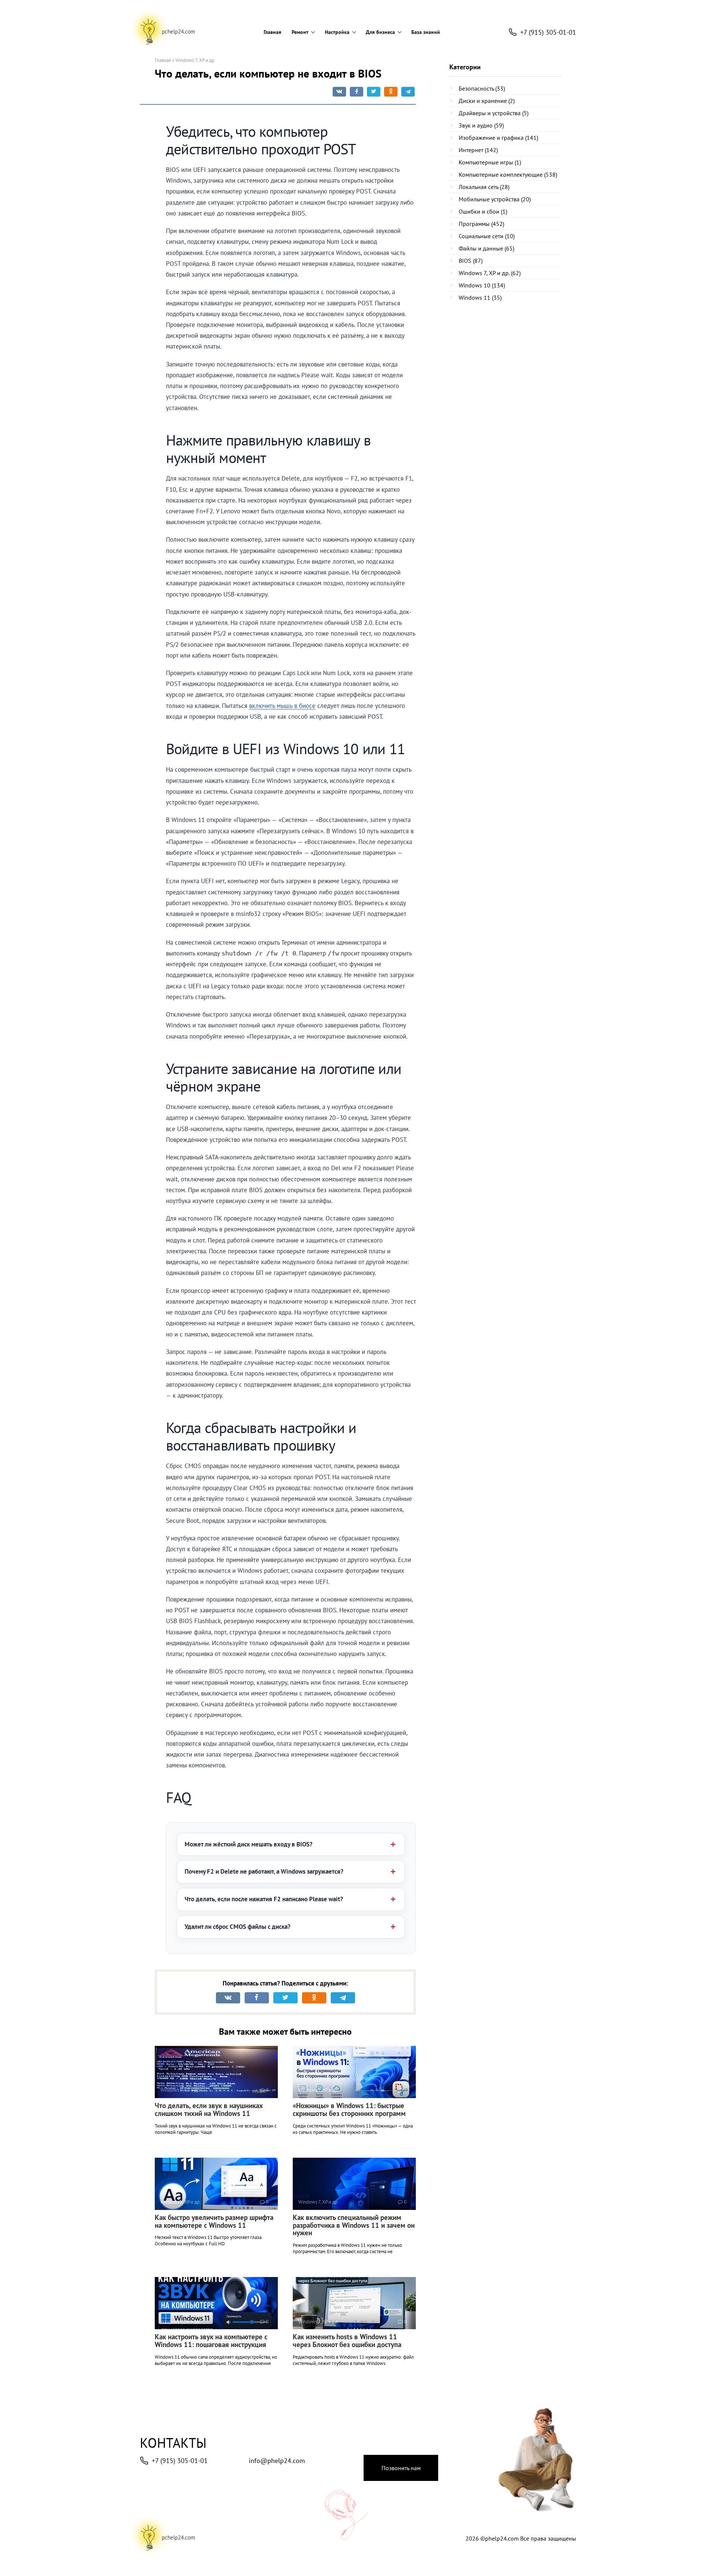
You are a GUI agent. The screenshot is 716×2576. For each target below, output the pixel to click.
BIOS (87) (471, 261)
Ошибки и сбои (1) (483, 211)
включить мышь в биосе (282, 706)
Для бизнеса (380, 32)
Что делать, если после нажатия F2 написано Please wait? (264, 1899)
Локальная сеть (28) (484, 187)
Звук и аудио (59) (481, 125)
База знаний (426, 32)
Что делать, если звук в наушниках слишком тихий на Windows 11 (209, 2109)
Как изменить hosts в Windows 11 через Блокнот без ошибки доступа (347, 2341)
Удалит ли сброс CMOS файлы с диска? (238, 1927)
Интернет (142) (478, 150)
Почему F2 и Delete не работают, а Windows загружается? (264, 1871)
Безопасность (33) (482, 88)
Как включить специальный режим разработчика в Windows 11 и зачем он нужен (354, 2225)
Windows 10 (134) (482, 285)
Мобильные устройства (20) (495, 199)
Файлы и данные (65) (486, 248)
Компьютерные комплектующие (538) (508, 174)
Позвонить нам (401, 2468)
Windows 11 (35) (480, 297)
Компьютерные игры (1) (490, 162)
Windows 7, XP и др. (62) (490, 273)
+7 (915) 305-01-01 (180, 2461)
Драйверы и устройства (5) (494, 113)
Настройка (337, 32)
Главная (272, 32)
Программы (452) (481, 224)
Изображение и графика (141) (498, 138)
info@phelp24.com (277, 2461)
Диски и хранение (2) (487, 101)
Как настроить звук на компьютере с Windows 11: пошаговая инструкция (211, 2341)
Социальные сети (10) (487, 236)
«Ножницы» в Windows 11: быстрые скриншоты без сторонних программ (349, 2109)
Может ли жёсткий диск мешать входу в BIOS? (249, 1844)
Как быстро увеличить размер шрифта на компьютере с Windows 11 (214, 2221)
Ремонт (300, 32)
